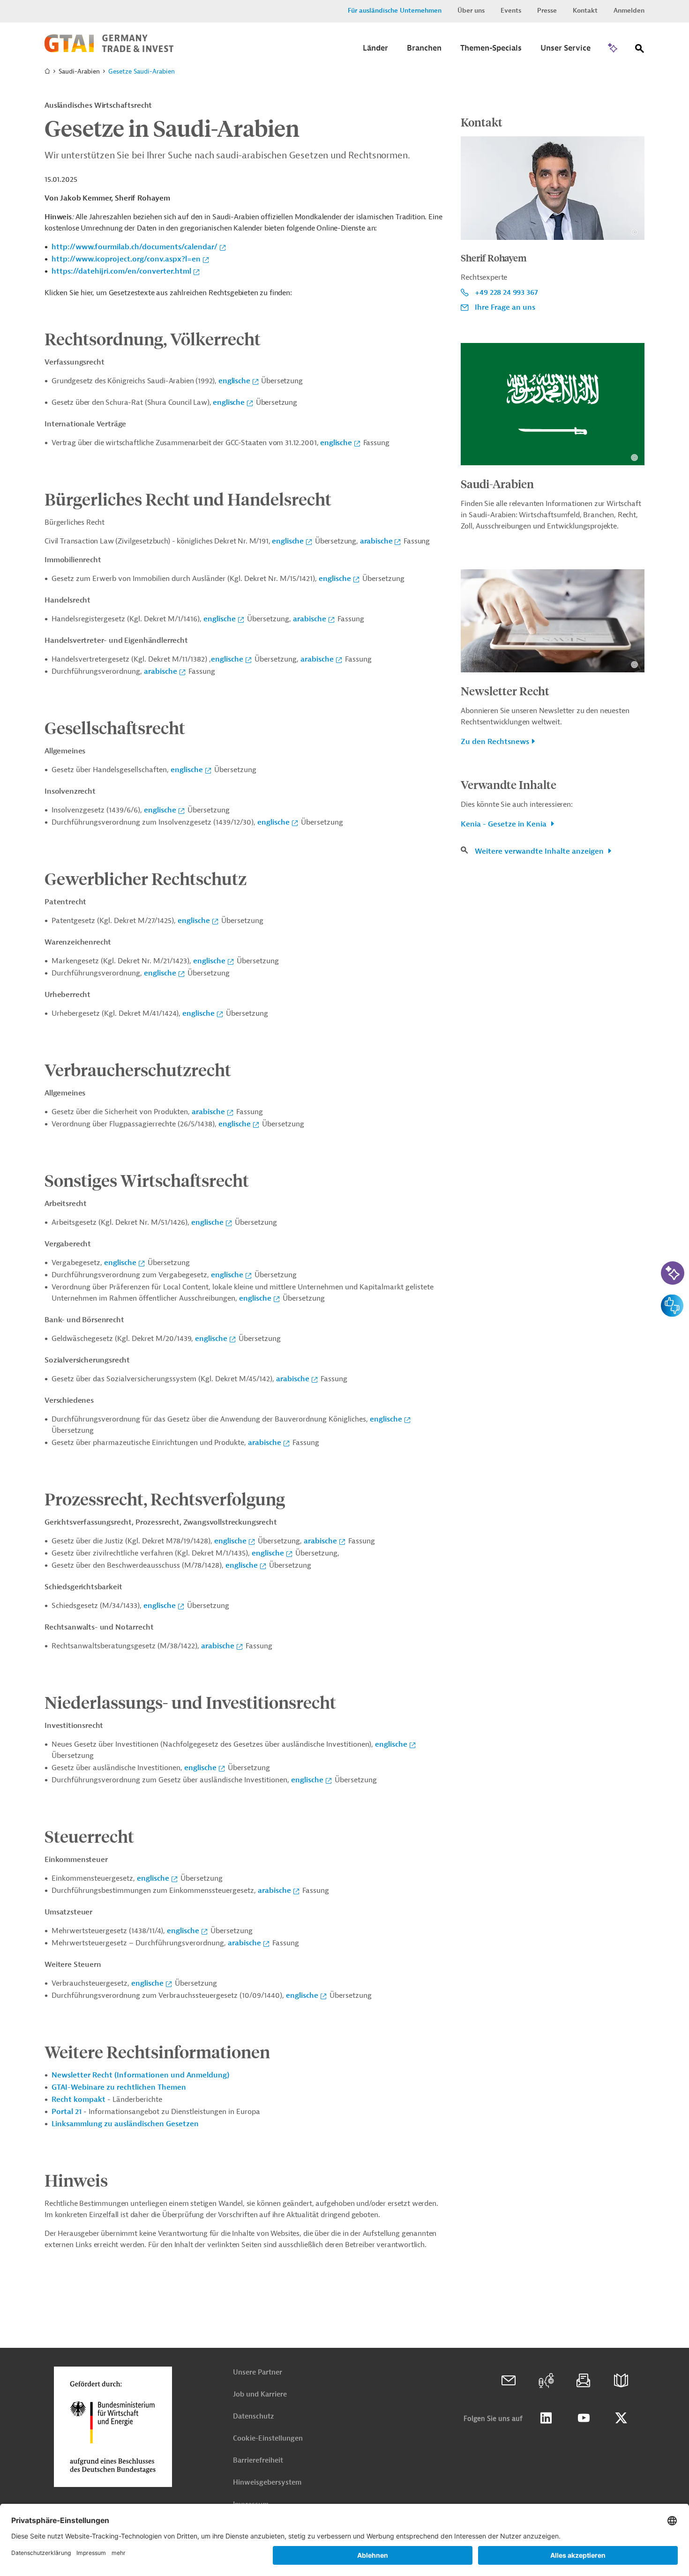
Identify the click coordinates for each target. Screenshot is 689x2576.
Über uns (471, 11)
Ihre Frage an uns (505, 307)
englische (234, 381)
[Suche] (640, 50)
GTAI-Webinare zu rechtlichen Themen (119, 2087)
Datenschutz (253, 2416)
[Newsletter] (584, 2381)
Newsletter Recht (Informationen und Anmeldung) (140, 2075)
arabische (376, 541)
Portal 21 (67, 2112)
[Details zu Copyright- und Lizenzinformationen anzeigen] (634, 232)
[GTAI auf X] (621, 2418)
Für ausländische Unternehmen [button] (395, 11)
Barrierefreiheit (258, 2461)
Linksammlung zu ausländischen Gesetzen (125, 2124)
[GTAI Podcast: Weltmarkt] (546, 2381)
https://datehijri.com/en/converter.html (121, 271)
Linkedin (546, 2418)
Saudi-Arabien (497, 484)
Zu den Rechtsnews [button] (495, 742)
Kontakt (585, 11)
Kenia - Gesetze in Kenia (505, 824)
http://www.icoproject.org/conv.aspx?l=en (126, 259)
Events (511, 11)
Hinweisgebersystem (267, 2483)
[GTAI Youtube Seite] (584, 2418)
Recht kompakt (79, 2100)
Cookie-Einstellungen (268, 2438)
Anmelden (629, 11)
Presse (547, 11)
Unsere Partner (258, 2372)
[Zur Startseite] (109, 50)
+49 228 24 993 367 (506, 292)
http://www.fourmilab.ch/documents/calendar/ (135, 247)
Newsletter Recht (505, 691)
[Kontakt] (509, 2381)
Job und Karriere (260, 2394)
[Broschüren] (621, 2381)
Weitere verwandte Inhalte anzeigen (540, 851)
